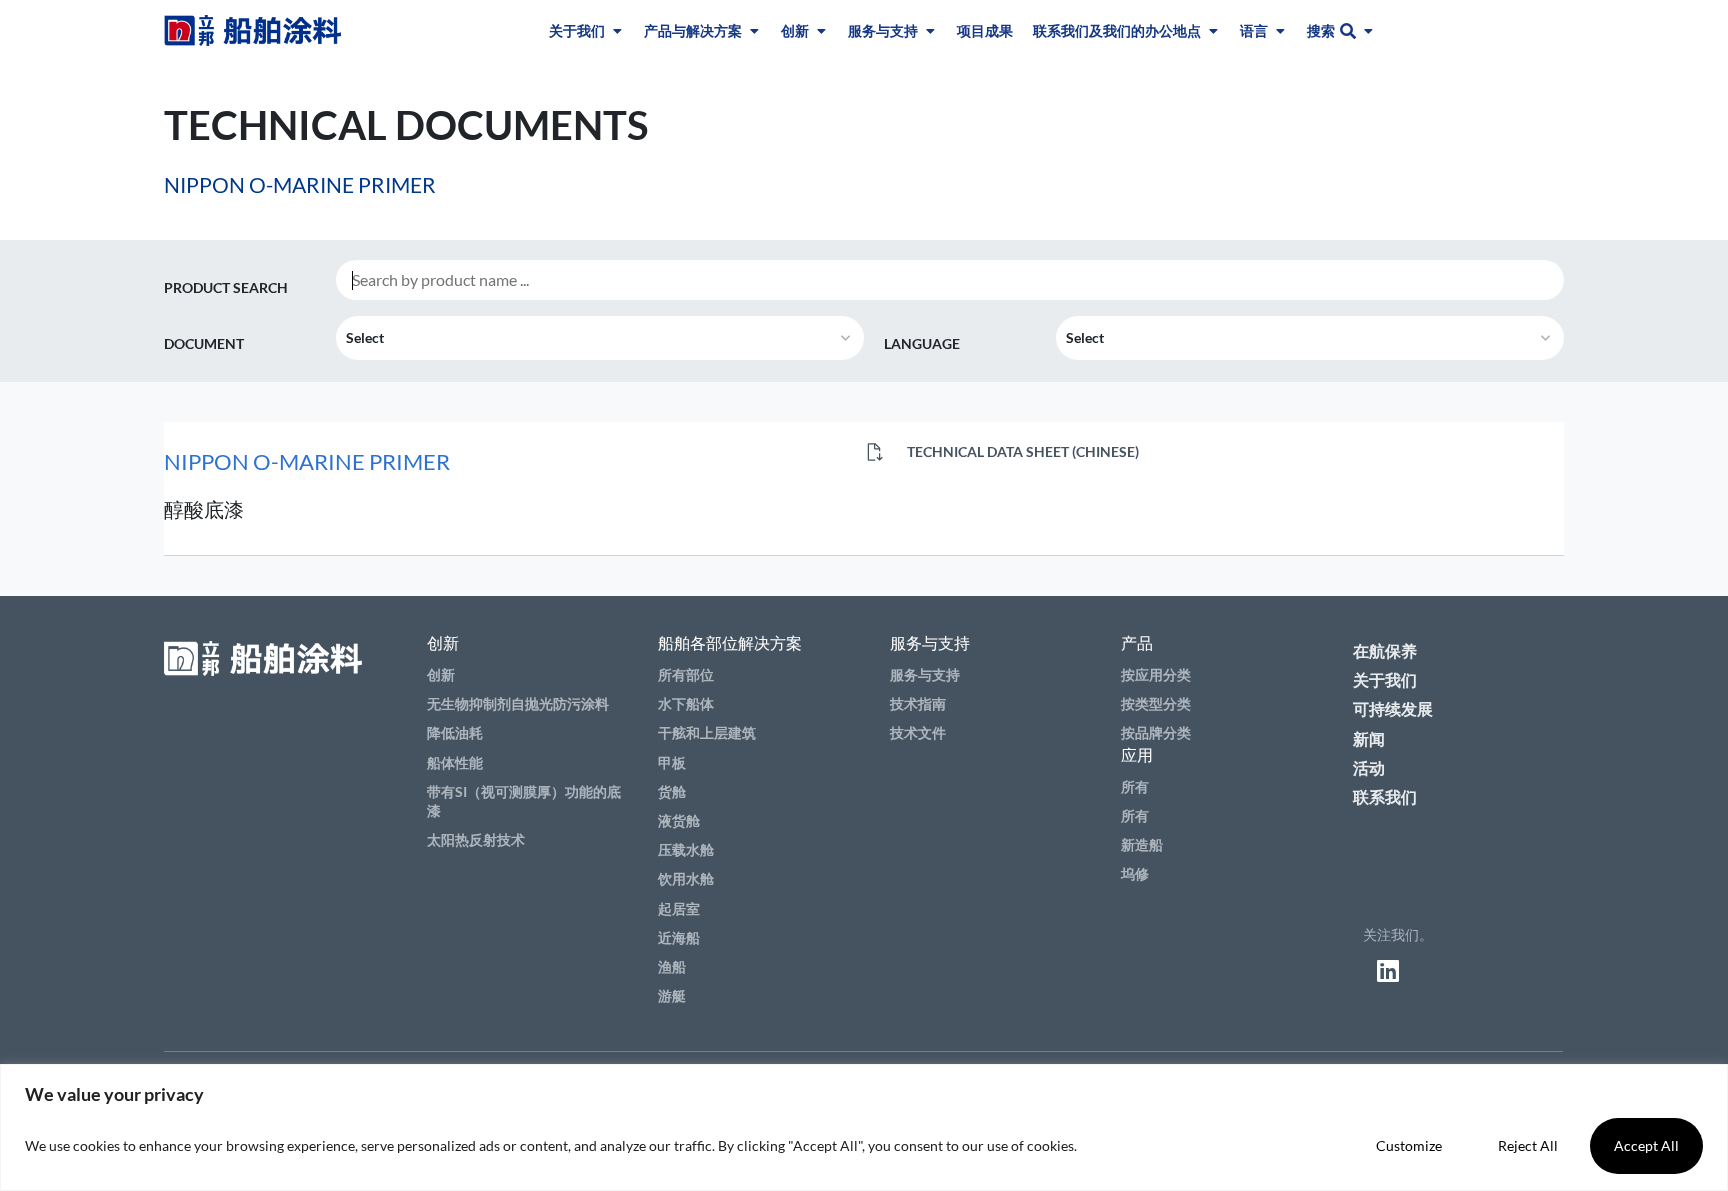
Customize (1409, 1145)
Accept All (1646, 1145)
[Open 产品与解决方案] (754, 30)
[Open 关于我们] (617, 30)
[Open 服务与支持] (930, 30)
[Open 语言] (1280, 30)
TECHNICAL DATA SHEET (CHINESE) (1021, 451)
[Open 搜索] (1368, 30)
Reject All (1528, 1145)
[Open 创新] (821, 30)
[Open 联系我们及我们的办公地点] (1213, 30)
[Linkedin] (1388, 970)
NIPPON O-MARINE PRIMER (307, 461)
